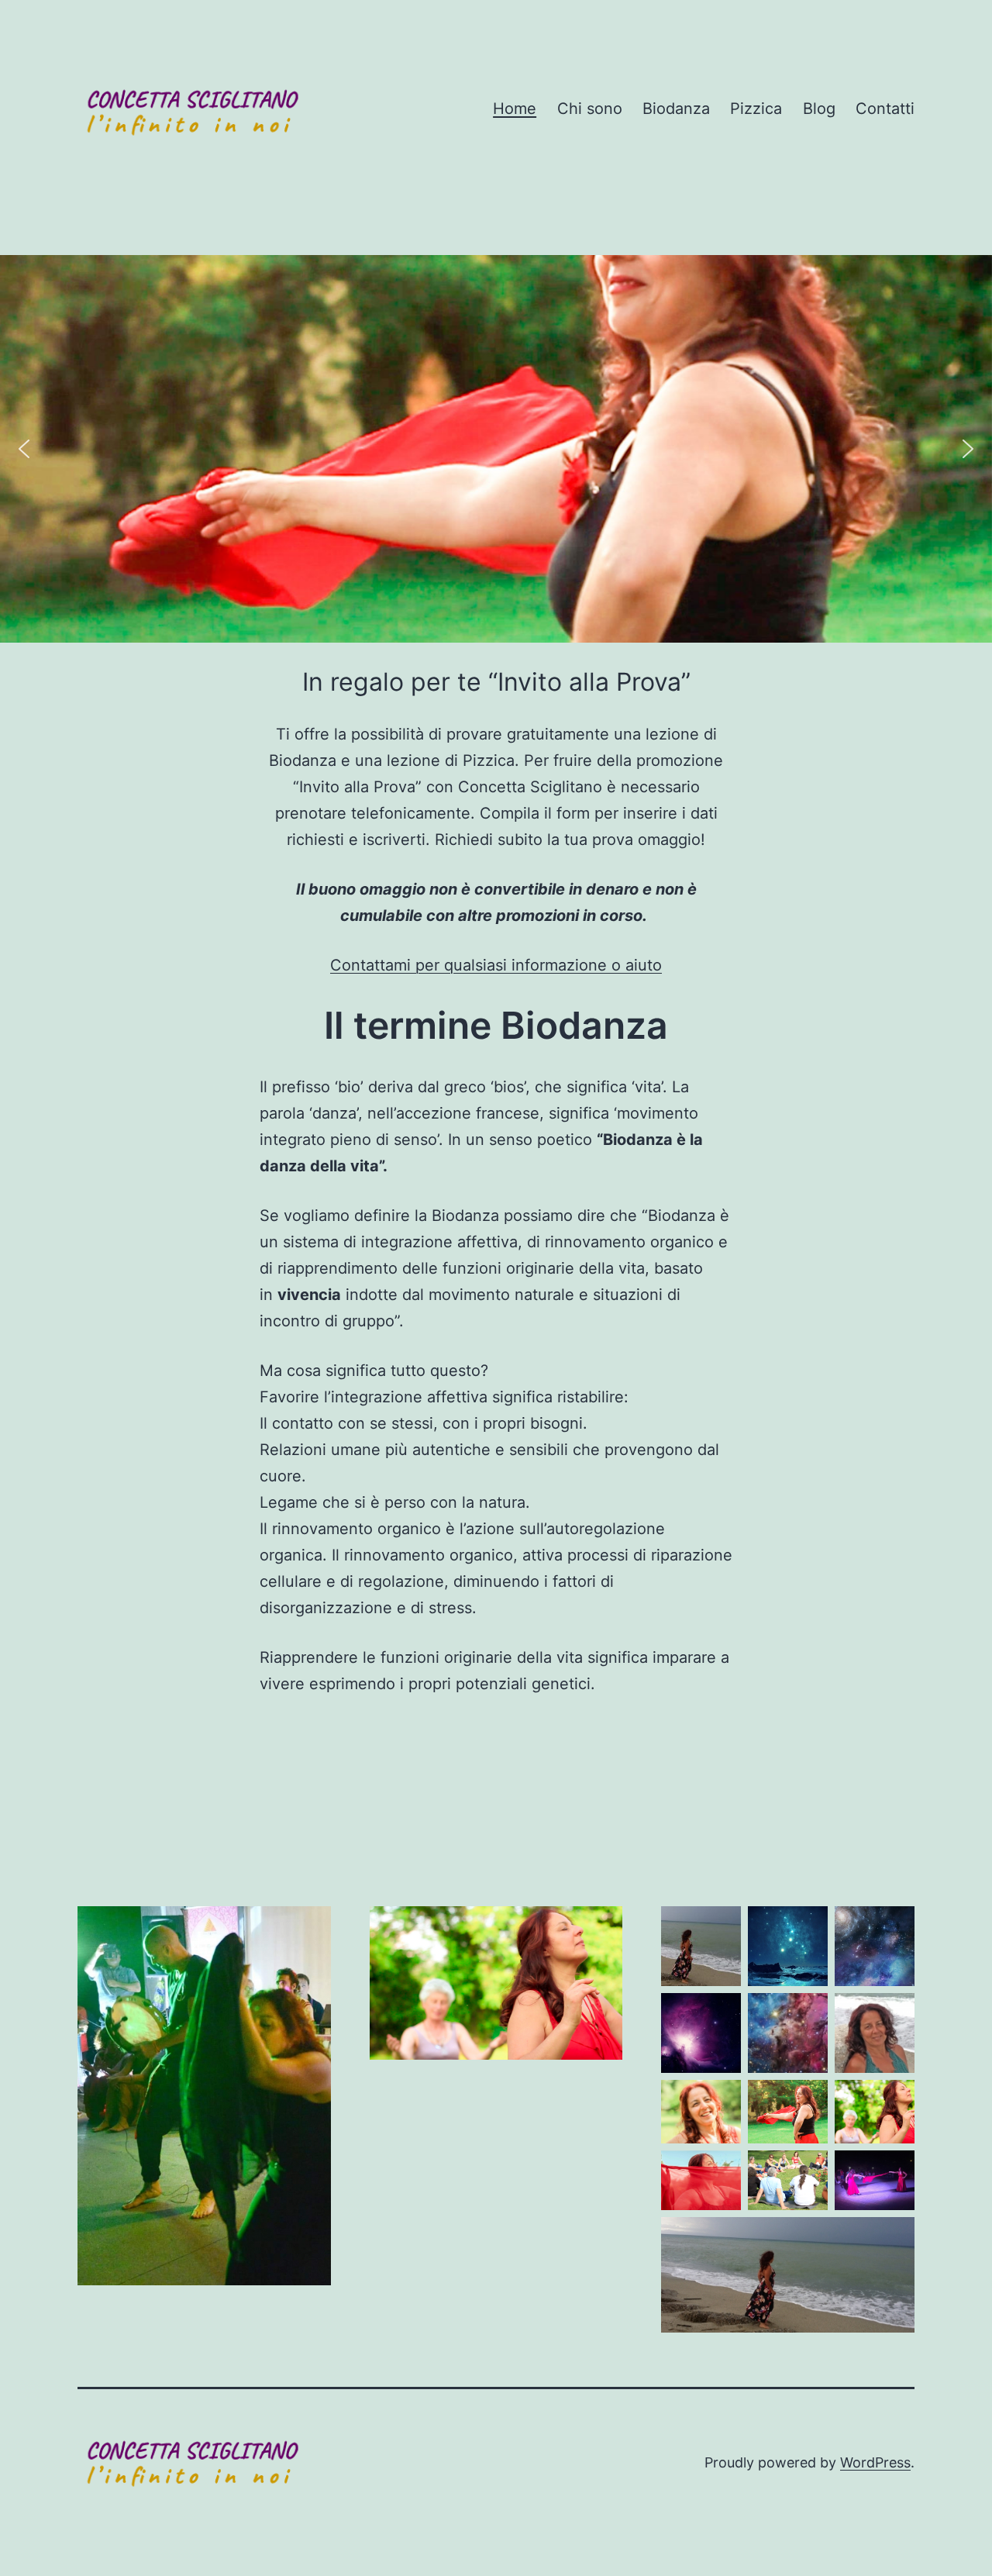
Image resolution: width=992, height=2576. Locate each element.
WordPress (875, 2462)
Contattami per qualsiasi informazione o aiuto (496, 965)
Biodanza (676, 109)
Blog (819, 109)
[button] (24, 449)
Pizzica (756, 109)
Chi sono (590, 109)
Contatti (885, 109)
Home (515, 109)
